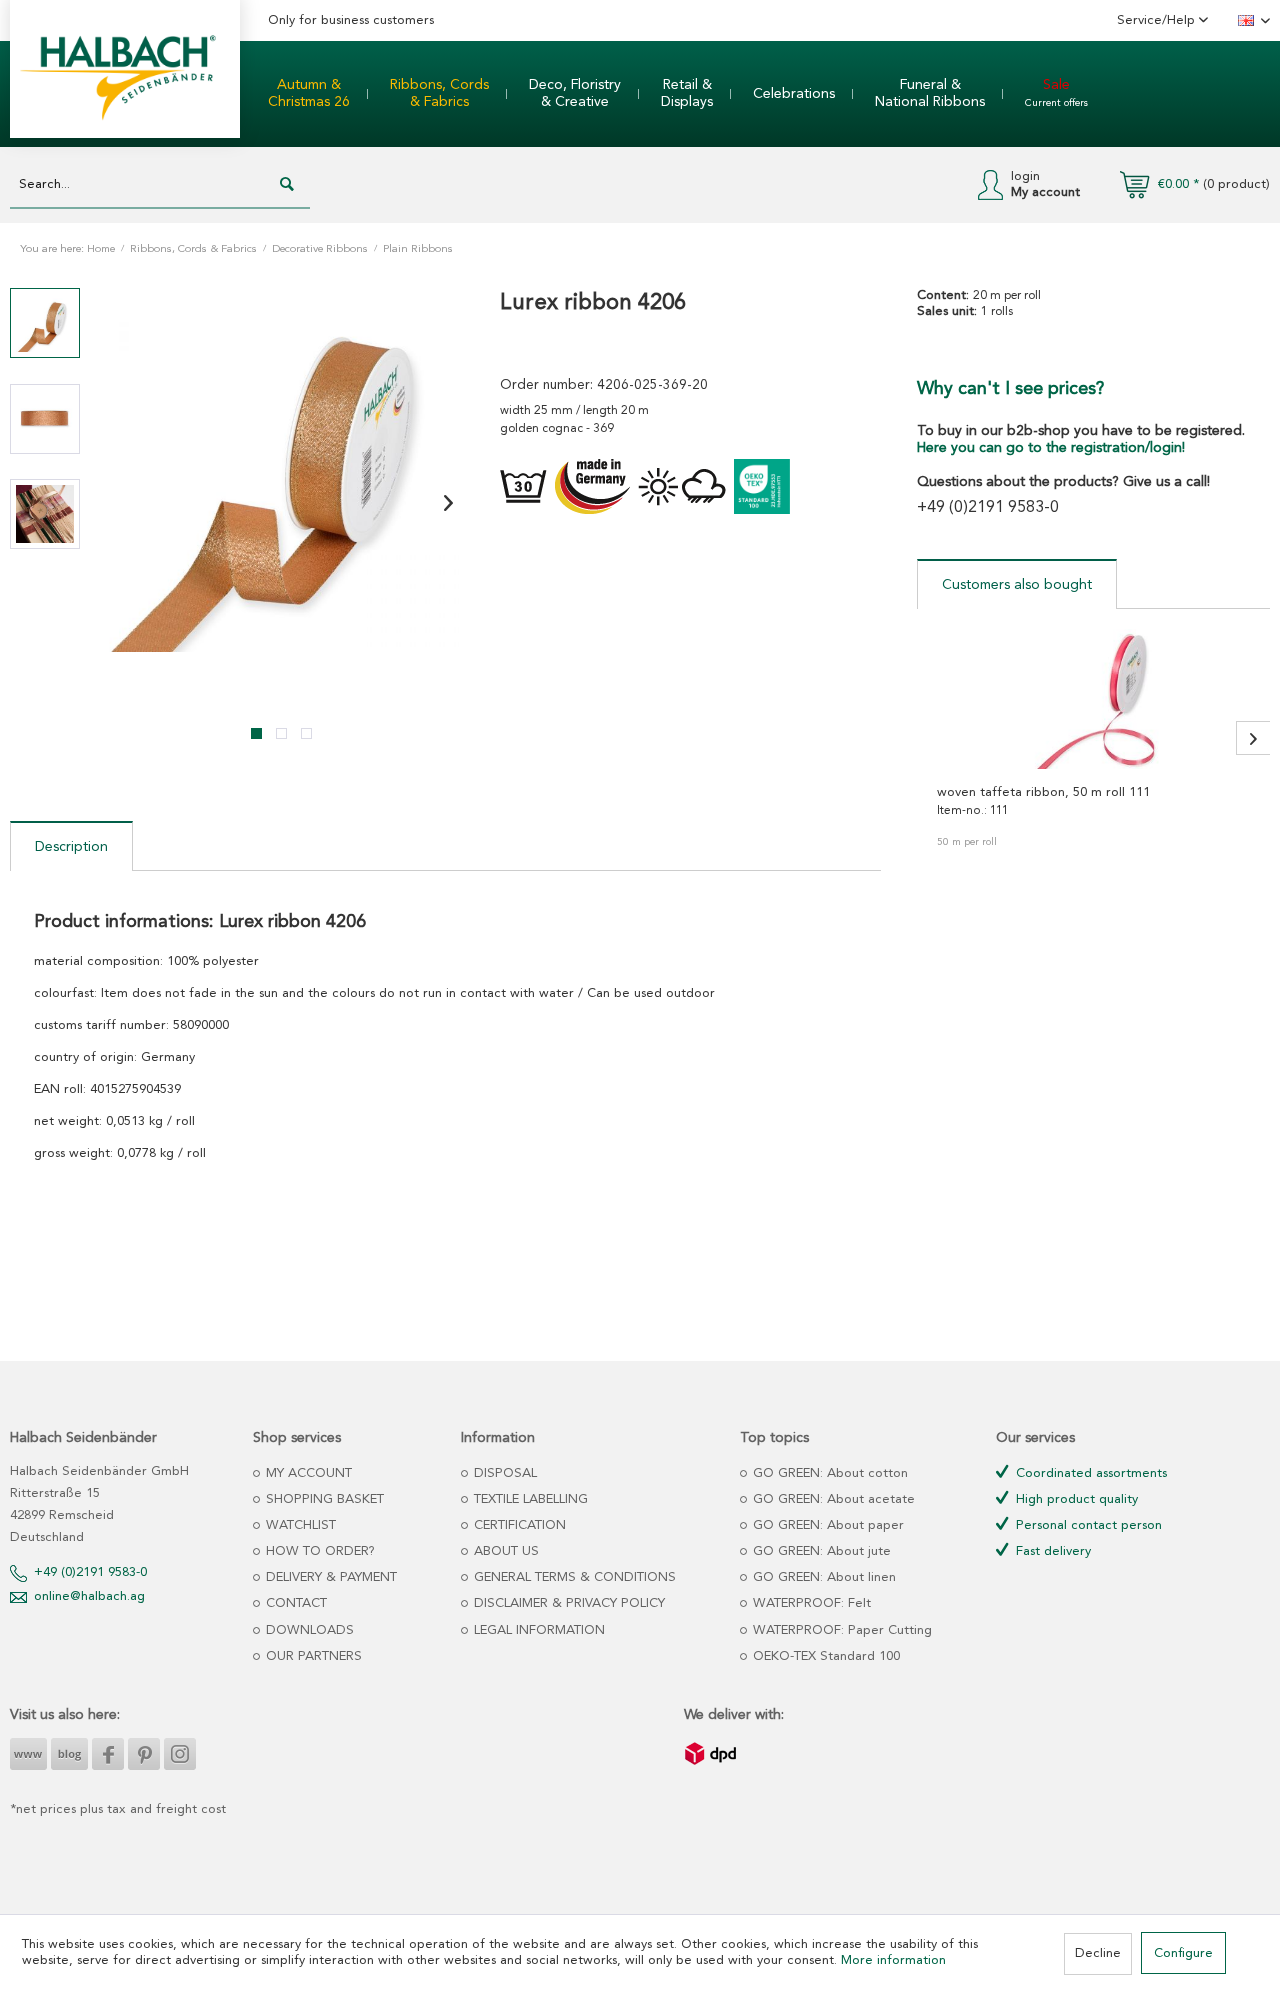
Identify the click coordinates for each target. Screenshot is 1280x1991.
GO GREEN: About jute (820, 1551)
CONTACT (294, 1603)
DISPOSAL (503, 1473)
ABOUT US (504, 1551)
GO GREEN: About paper (826, 1525)
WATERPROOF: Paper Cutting (840, 1630)
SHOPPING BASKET (323, 1499)
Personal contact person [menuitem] (1087, 1525)
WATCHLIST (299, 1525)
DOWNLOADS (308, 1630)
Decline (1098, 1953)
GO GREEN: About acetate (832, 1499)
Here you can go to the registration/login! (1051, 448)
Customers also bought (1017, 585)
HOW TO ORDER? (318, 1551)
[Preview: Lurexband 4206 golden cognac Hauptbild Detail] (45, 419)
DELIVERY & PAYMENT (329, 1577)
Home (101, 249)
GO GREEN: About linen (822, 1577)
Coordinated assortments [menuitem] (1089, 1473)
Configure (1183, 1953)
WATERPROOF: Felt (810, 1603)
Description (71, 847)
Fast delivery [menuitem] (1051, 1551)
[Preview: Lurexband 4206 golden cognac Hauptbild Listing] (45, 323)
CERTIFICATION (518, 1525)
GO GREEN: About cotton (828, 1473)
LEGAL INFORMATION (537, 1630)
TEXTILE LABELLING (529, 1499)
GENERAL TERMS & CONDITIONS (573, 1577)
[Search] (287, 185)
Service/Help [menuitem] (1158, 20)
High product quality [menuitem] (1075, 1499)
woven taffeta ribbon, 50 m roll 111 (1043, 792)
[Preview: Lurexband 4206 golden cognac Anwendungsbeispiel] (45, 514)
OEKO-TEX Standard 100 (824, 1656)
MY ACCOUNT (307, 1473)
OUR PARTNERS (312, 1656)
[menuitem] (309, 94)
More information (893, 1960)
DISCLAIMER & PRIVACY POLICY (567, 1603)
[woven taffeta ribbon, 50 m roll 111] (1093, 699)
